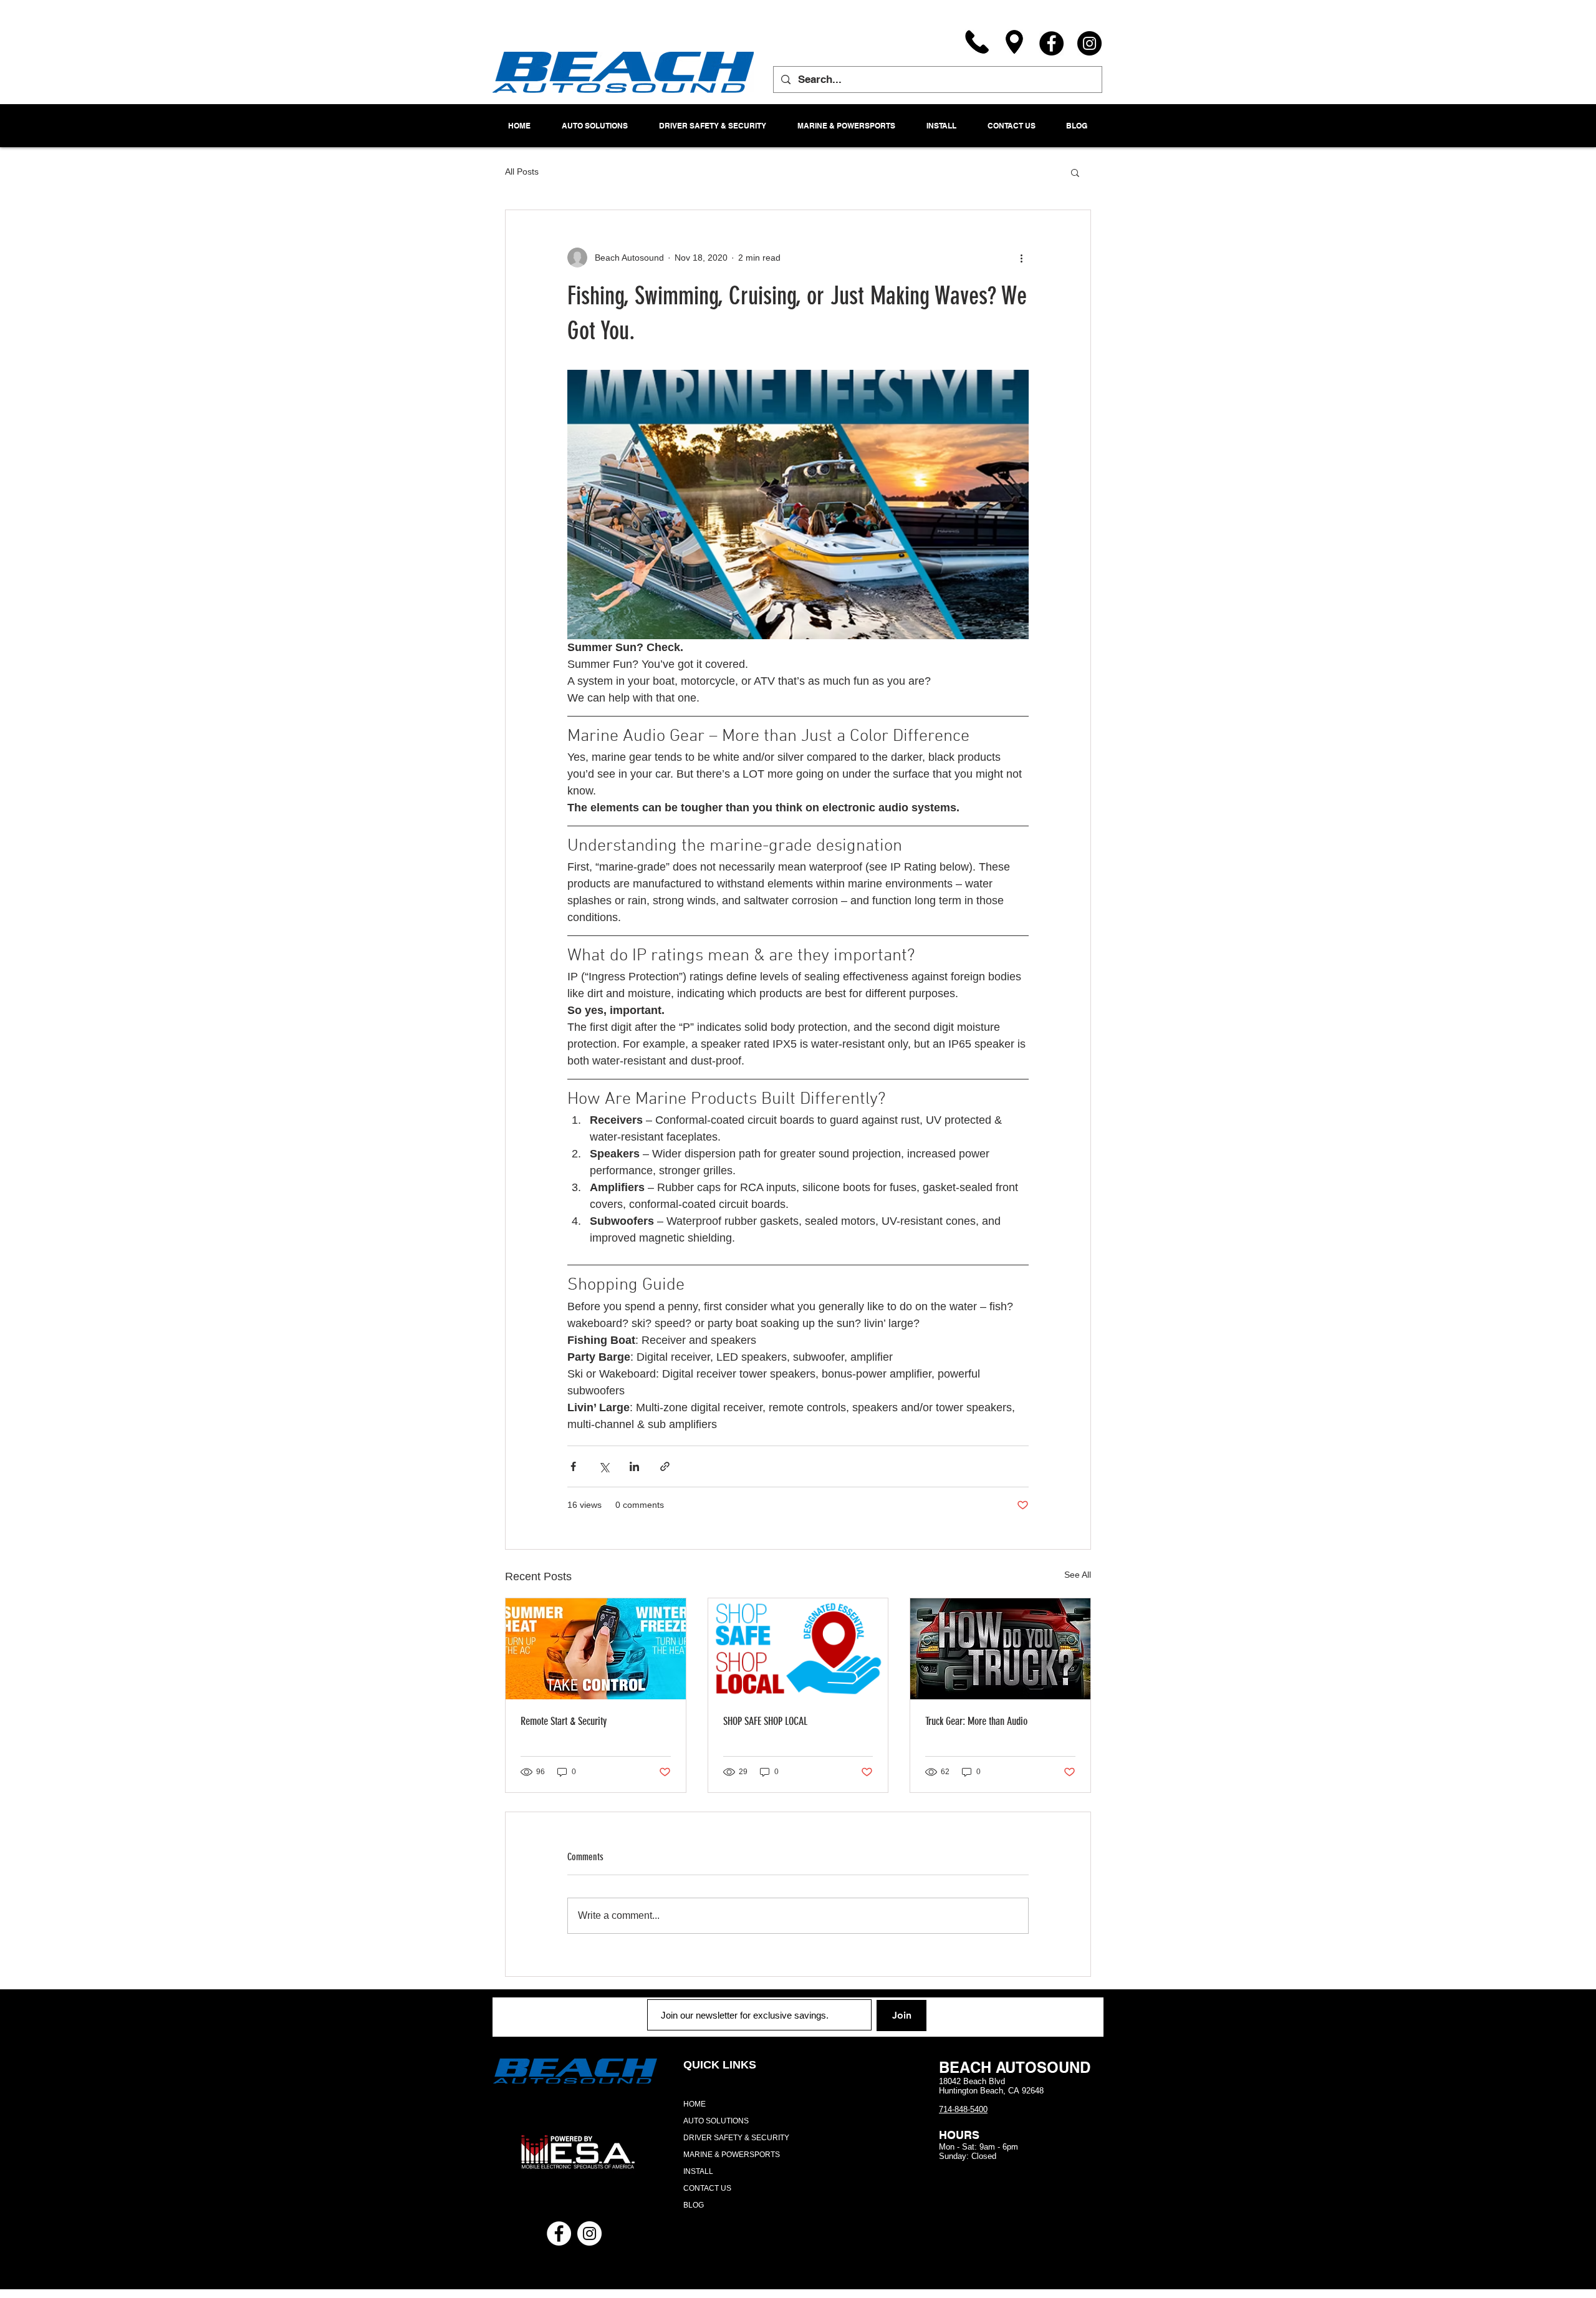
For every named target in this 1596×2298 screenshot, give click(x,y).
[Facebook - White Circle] (559, 2233)
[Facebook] (1051, 43)
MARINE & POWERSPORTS (732, 2155)
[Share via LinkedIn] (634, 1466)
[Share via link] (665, 1466)
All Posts (522, 171)
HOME (695, 2104)
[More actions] (1021, 258)
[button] (1075, 172)
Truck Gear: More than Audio (976, 1721)
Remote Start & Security (564, 1721)
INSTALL (698, 2171)
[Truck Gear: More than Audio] (1000, 1649)
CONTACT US (707, 2188)
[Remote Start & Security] (596, 1649)
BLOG (694, 2205)
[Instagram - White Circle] (589, 2233)
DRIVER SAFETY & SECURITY (736, 2138)
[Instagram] (1089, 43)
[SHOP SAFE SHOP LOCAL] (798, 1649)
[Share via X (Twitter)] (604, 1466)
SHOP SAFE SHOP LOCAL (765, 1721)
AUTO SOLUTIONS (716, 2121)
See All (1078, 1575)
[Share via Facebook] (573, 1466)
